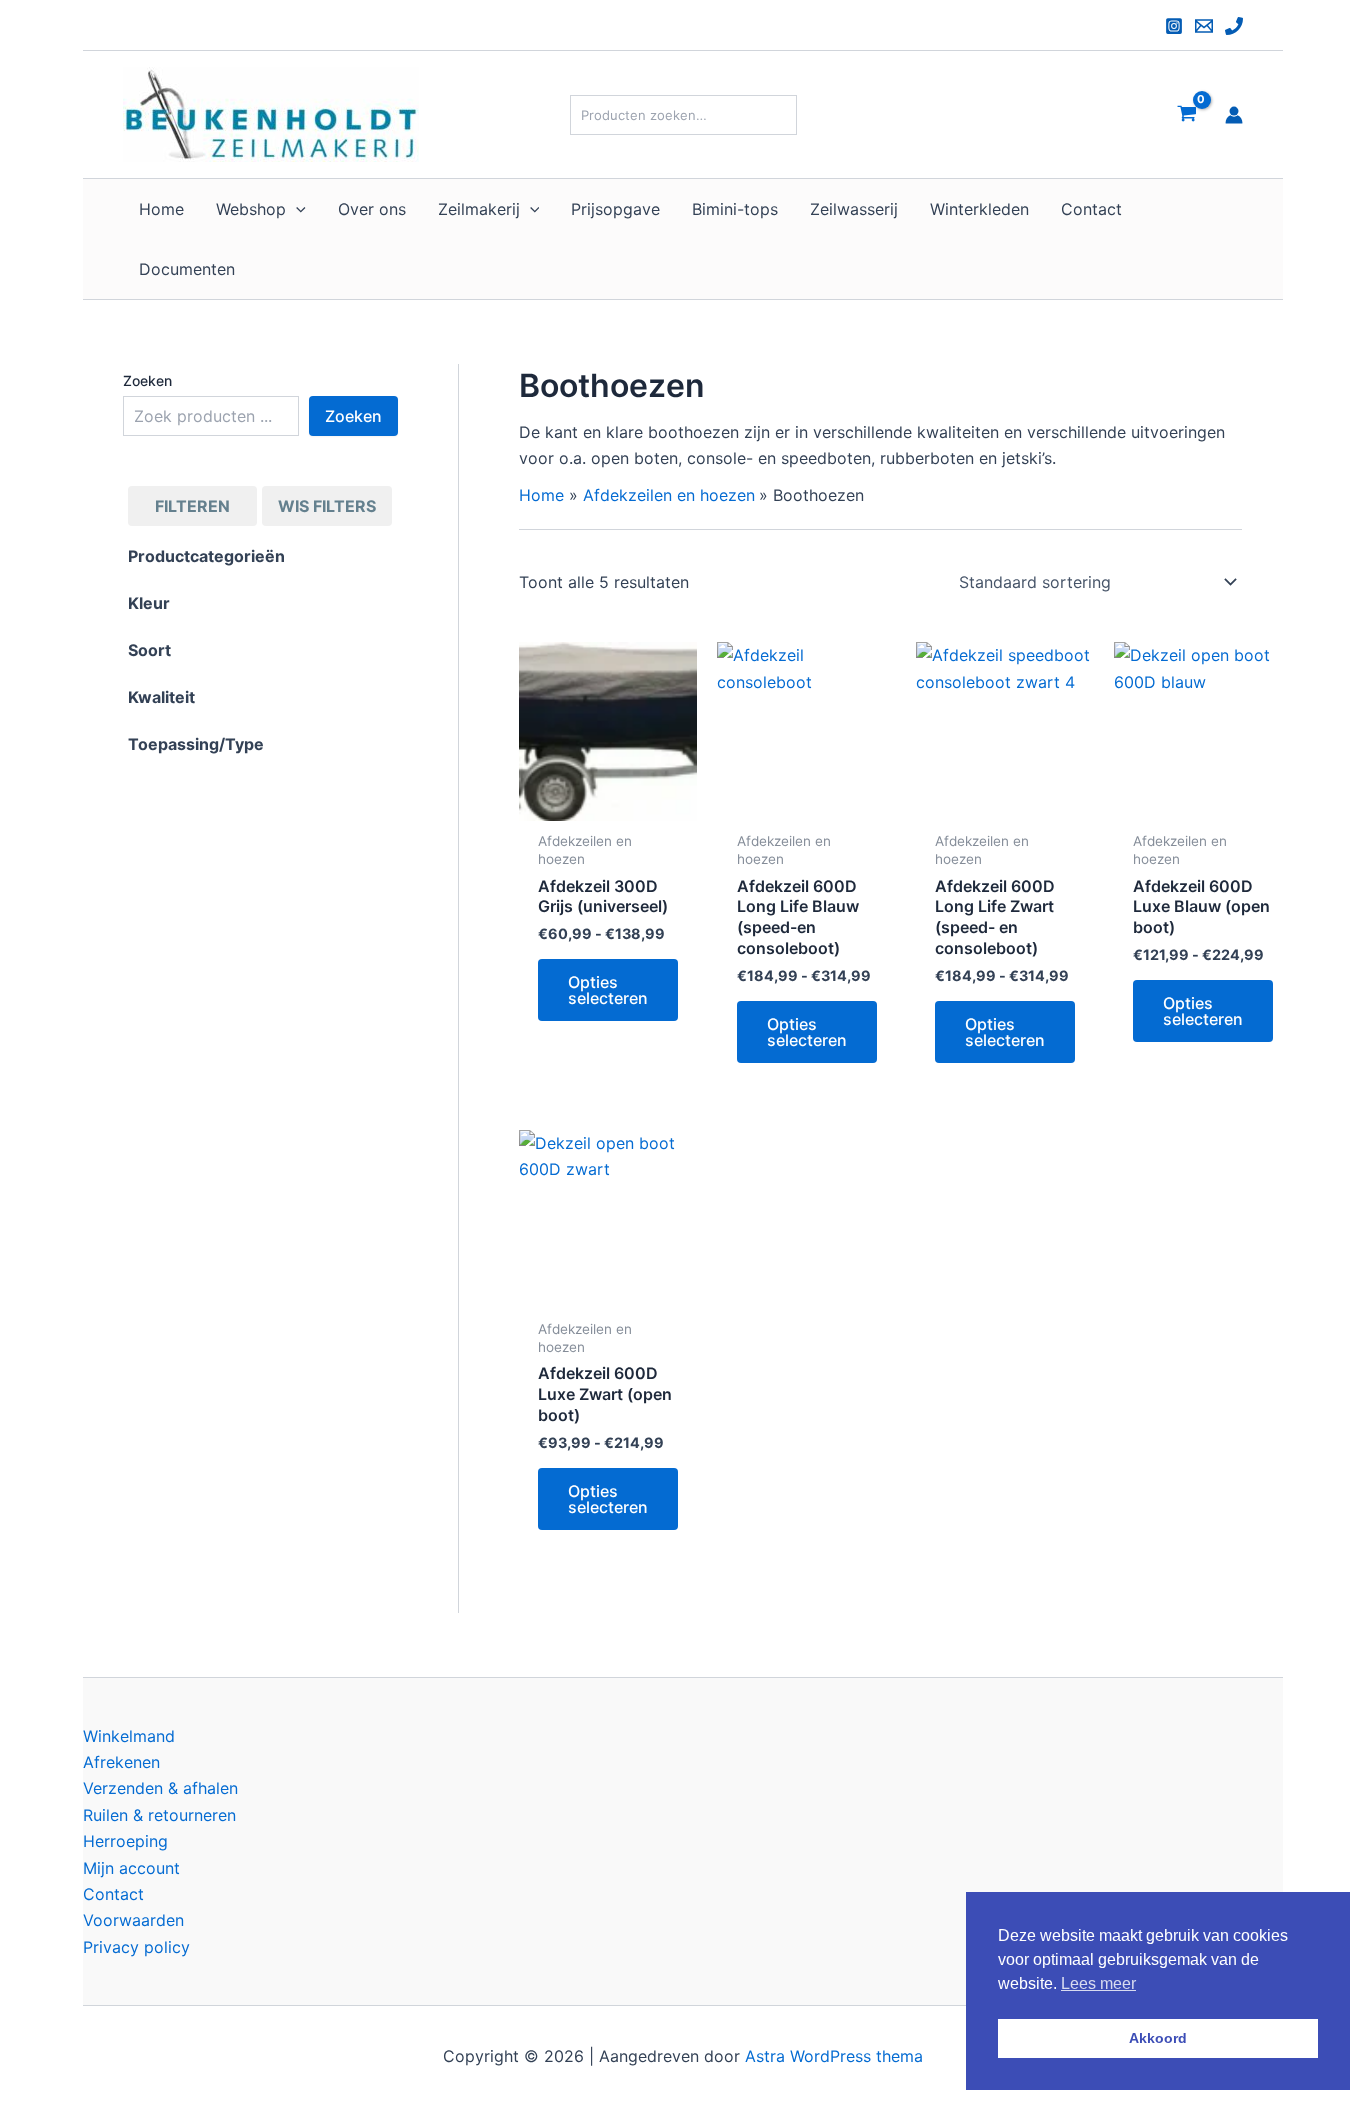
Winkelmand (129, 1736)
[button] (296, 209)
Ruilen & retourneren (159, 1815)
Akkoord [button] (1158, 2038)
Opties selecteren (608, 990)
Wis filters (327, 506)
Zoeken (147, 380)
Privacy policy (136, 1947)
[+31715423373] (1234, 26)
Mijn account (131, 1868)
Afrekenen (121, 1762)
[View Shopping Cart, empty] (1186, 114)
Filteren (192, 506)
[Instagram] (1174, 26)
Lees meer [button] (1098, 1983)
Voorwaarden (133, 1920)
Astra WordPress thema (834, 2056)
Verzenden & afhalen (160, 1788)
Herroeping (125, 1841)
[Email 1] (1204, 26)
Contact (113, 1894)
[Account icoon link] (1234, 115)
